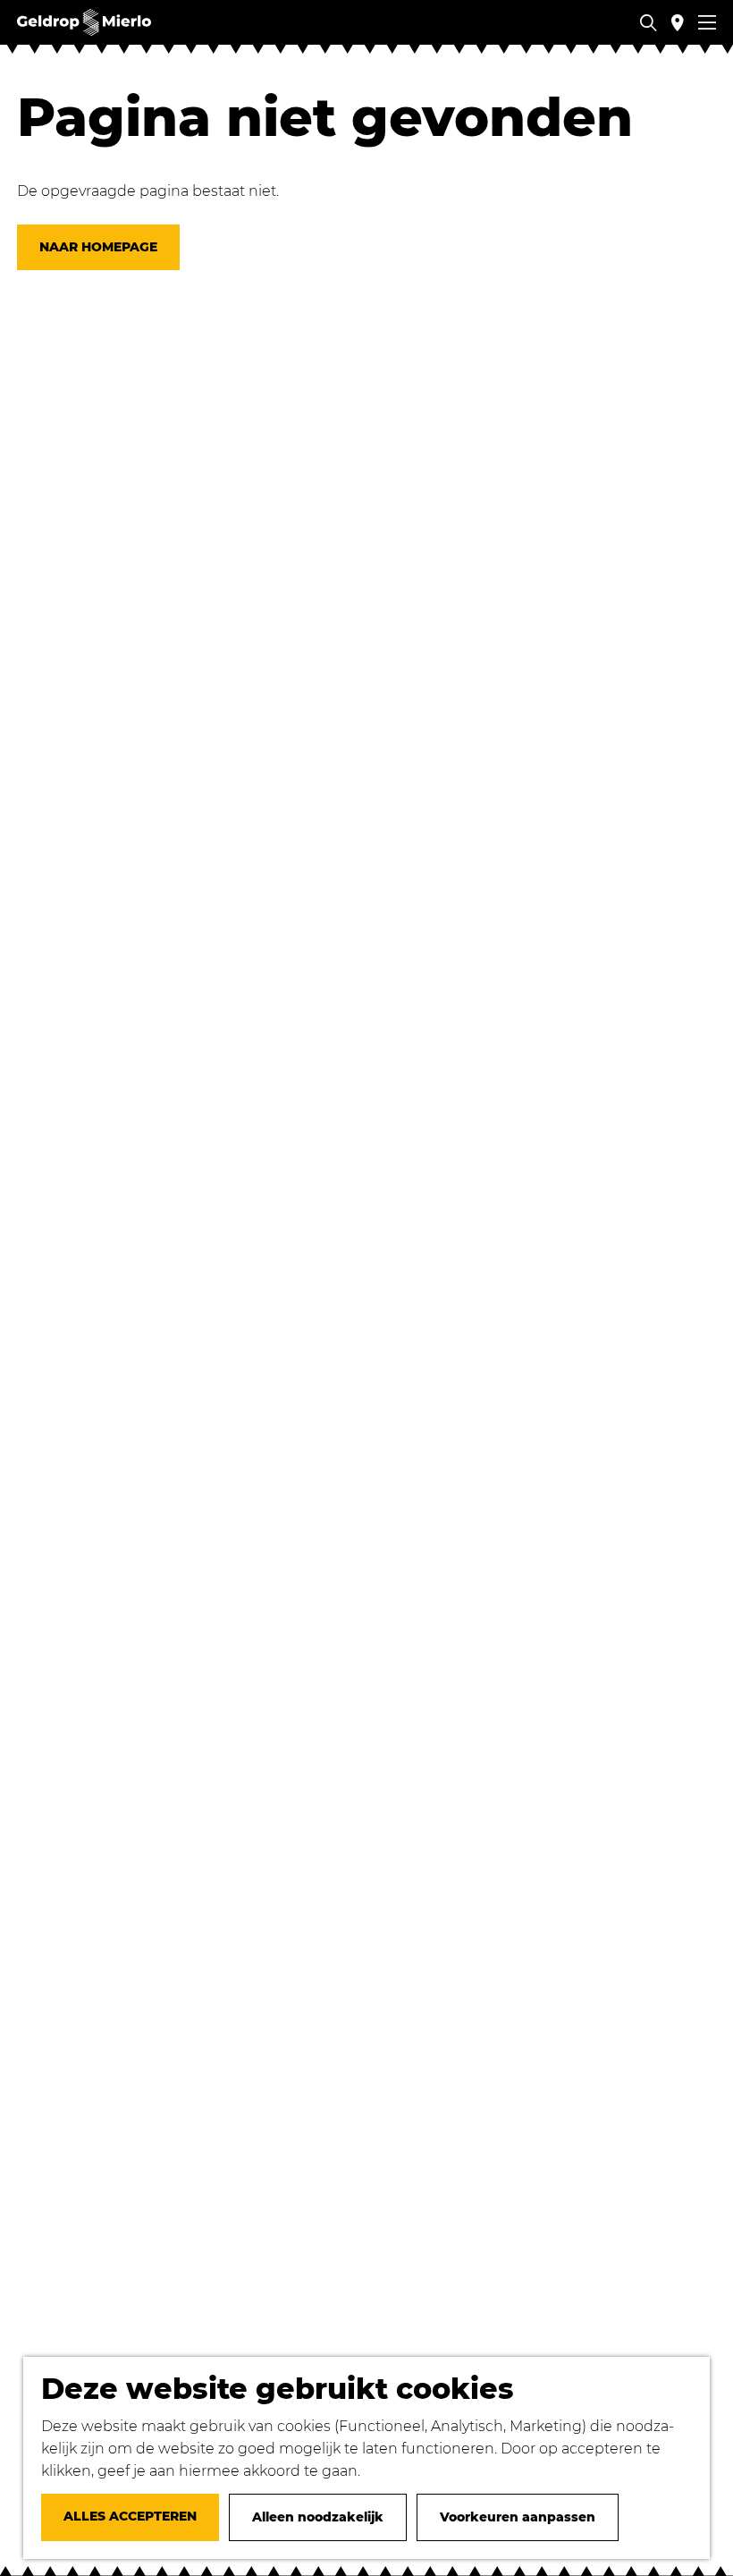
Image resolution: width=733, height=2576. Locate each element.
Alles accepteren (130, 2516)
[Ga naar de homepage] (84, 22)
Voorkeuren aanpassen (518, 2517)
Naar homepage (98, 247)
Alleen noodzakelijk (318, 2517)
